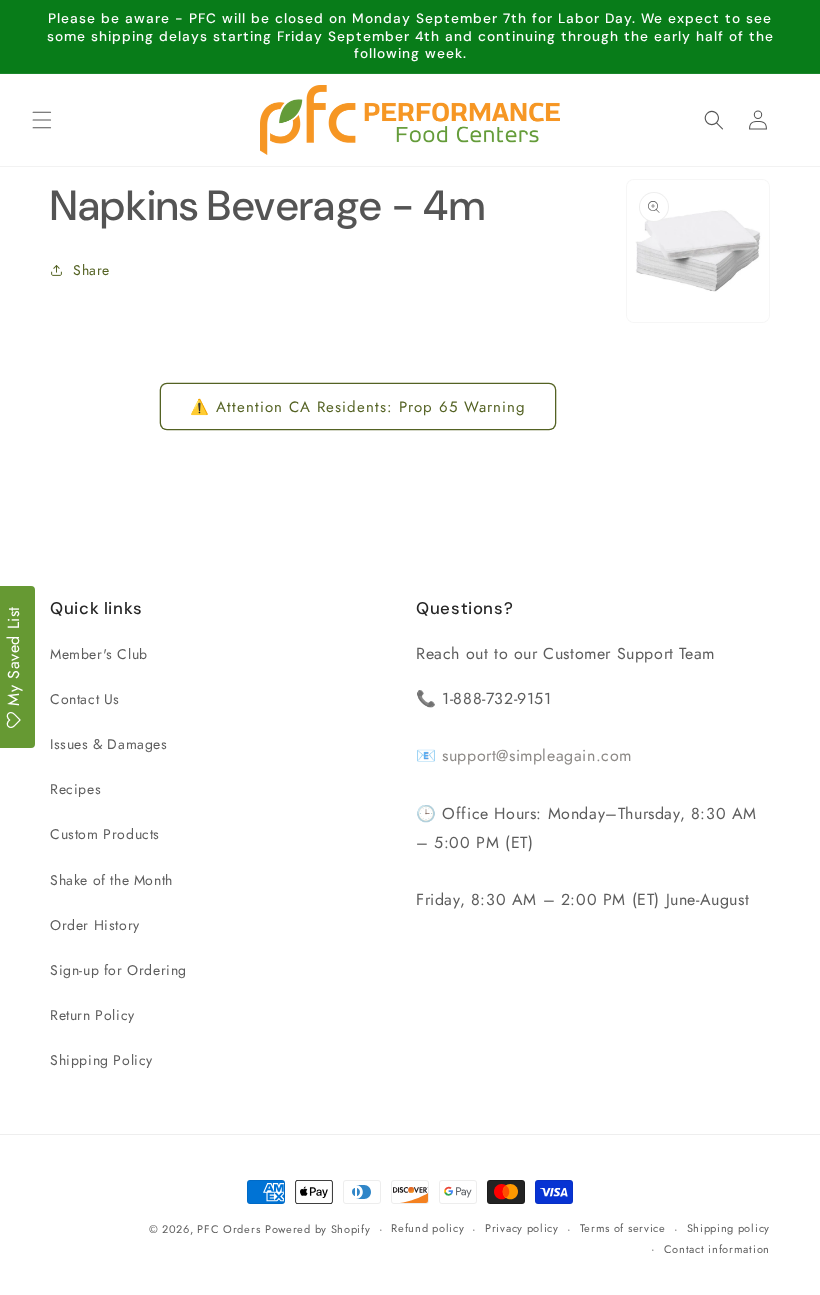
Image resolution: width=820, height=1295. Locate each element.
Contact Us (85, 699)
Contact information (717, 1249)
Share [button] (91, 270)
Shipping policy (729, 1228)
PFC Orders (228, 1229)
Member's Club (99, 654)
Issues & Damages (109, 744)
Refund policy (427, 1228)
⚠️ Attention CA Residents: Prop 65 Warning (358, 407)
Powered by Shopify (318, 1229)
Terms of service (623, 1228)
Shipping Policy (101, 1060)
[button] (42, 120)
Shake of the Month (111, 880)
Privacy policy (522, 1228)
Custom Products (105, 834)
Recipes (75, 789)
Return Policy (92, 1015)
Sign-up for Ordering (118, 970)
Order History (95, 925)
